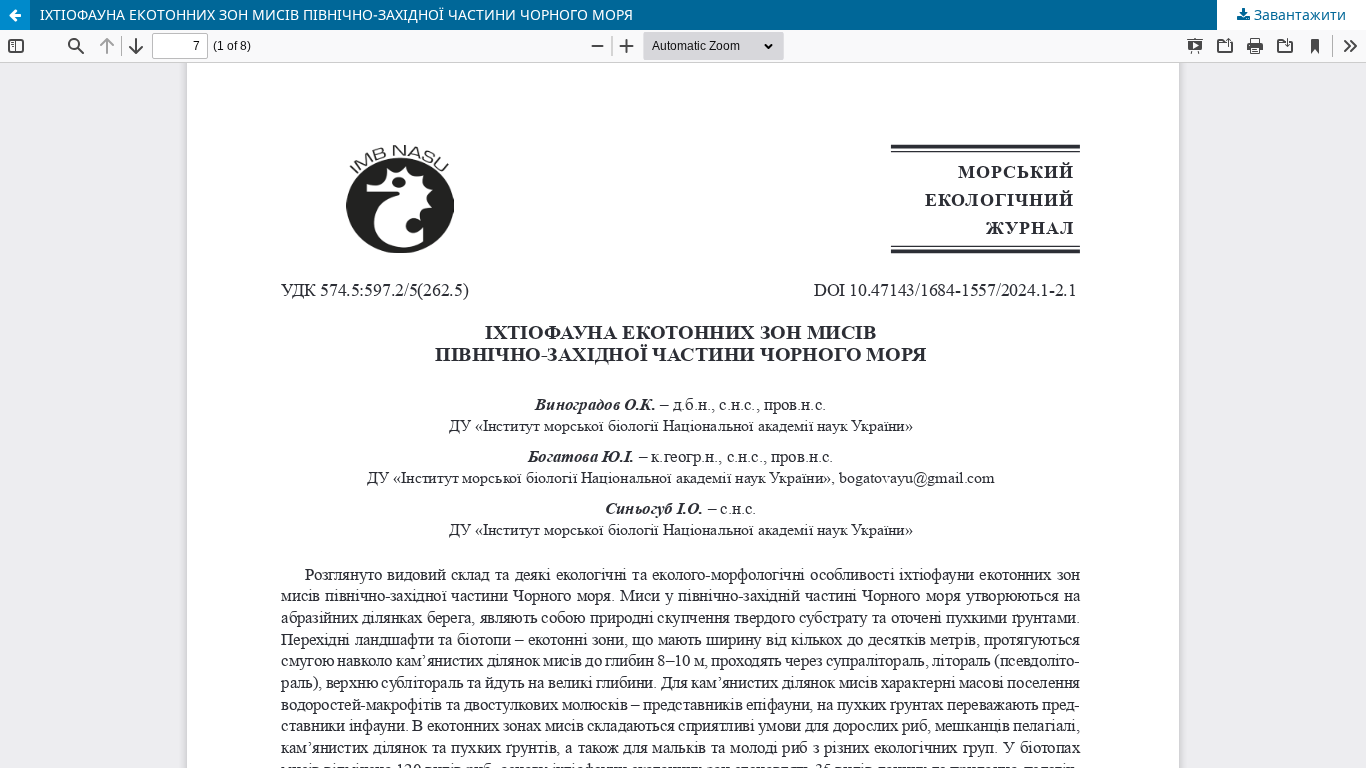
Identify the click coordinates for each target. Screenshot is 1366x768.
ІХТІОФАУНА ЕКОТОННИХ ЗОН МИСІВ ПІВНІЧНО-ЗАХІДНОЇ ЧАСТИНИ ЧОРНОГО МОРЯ (336, 14)
